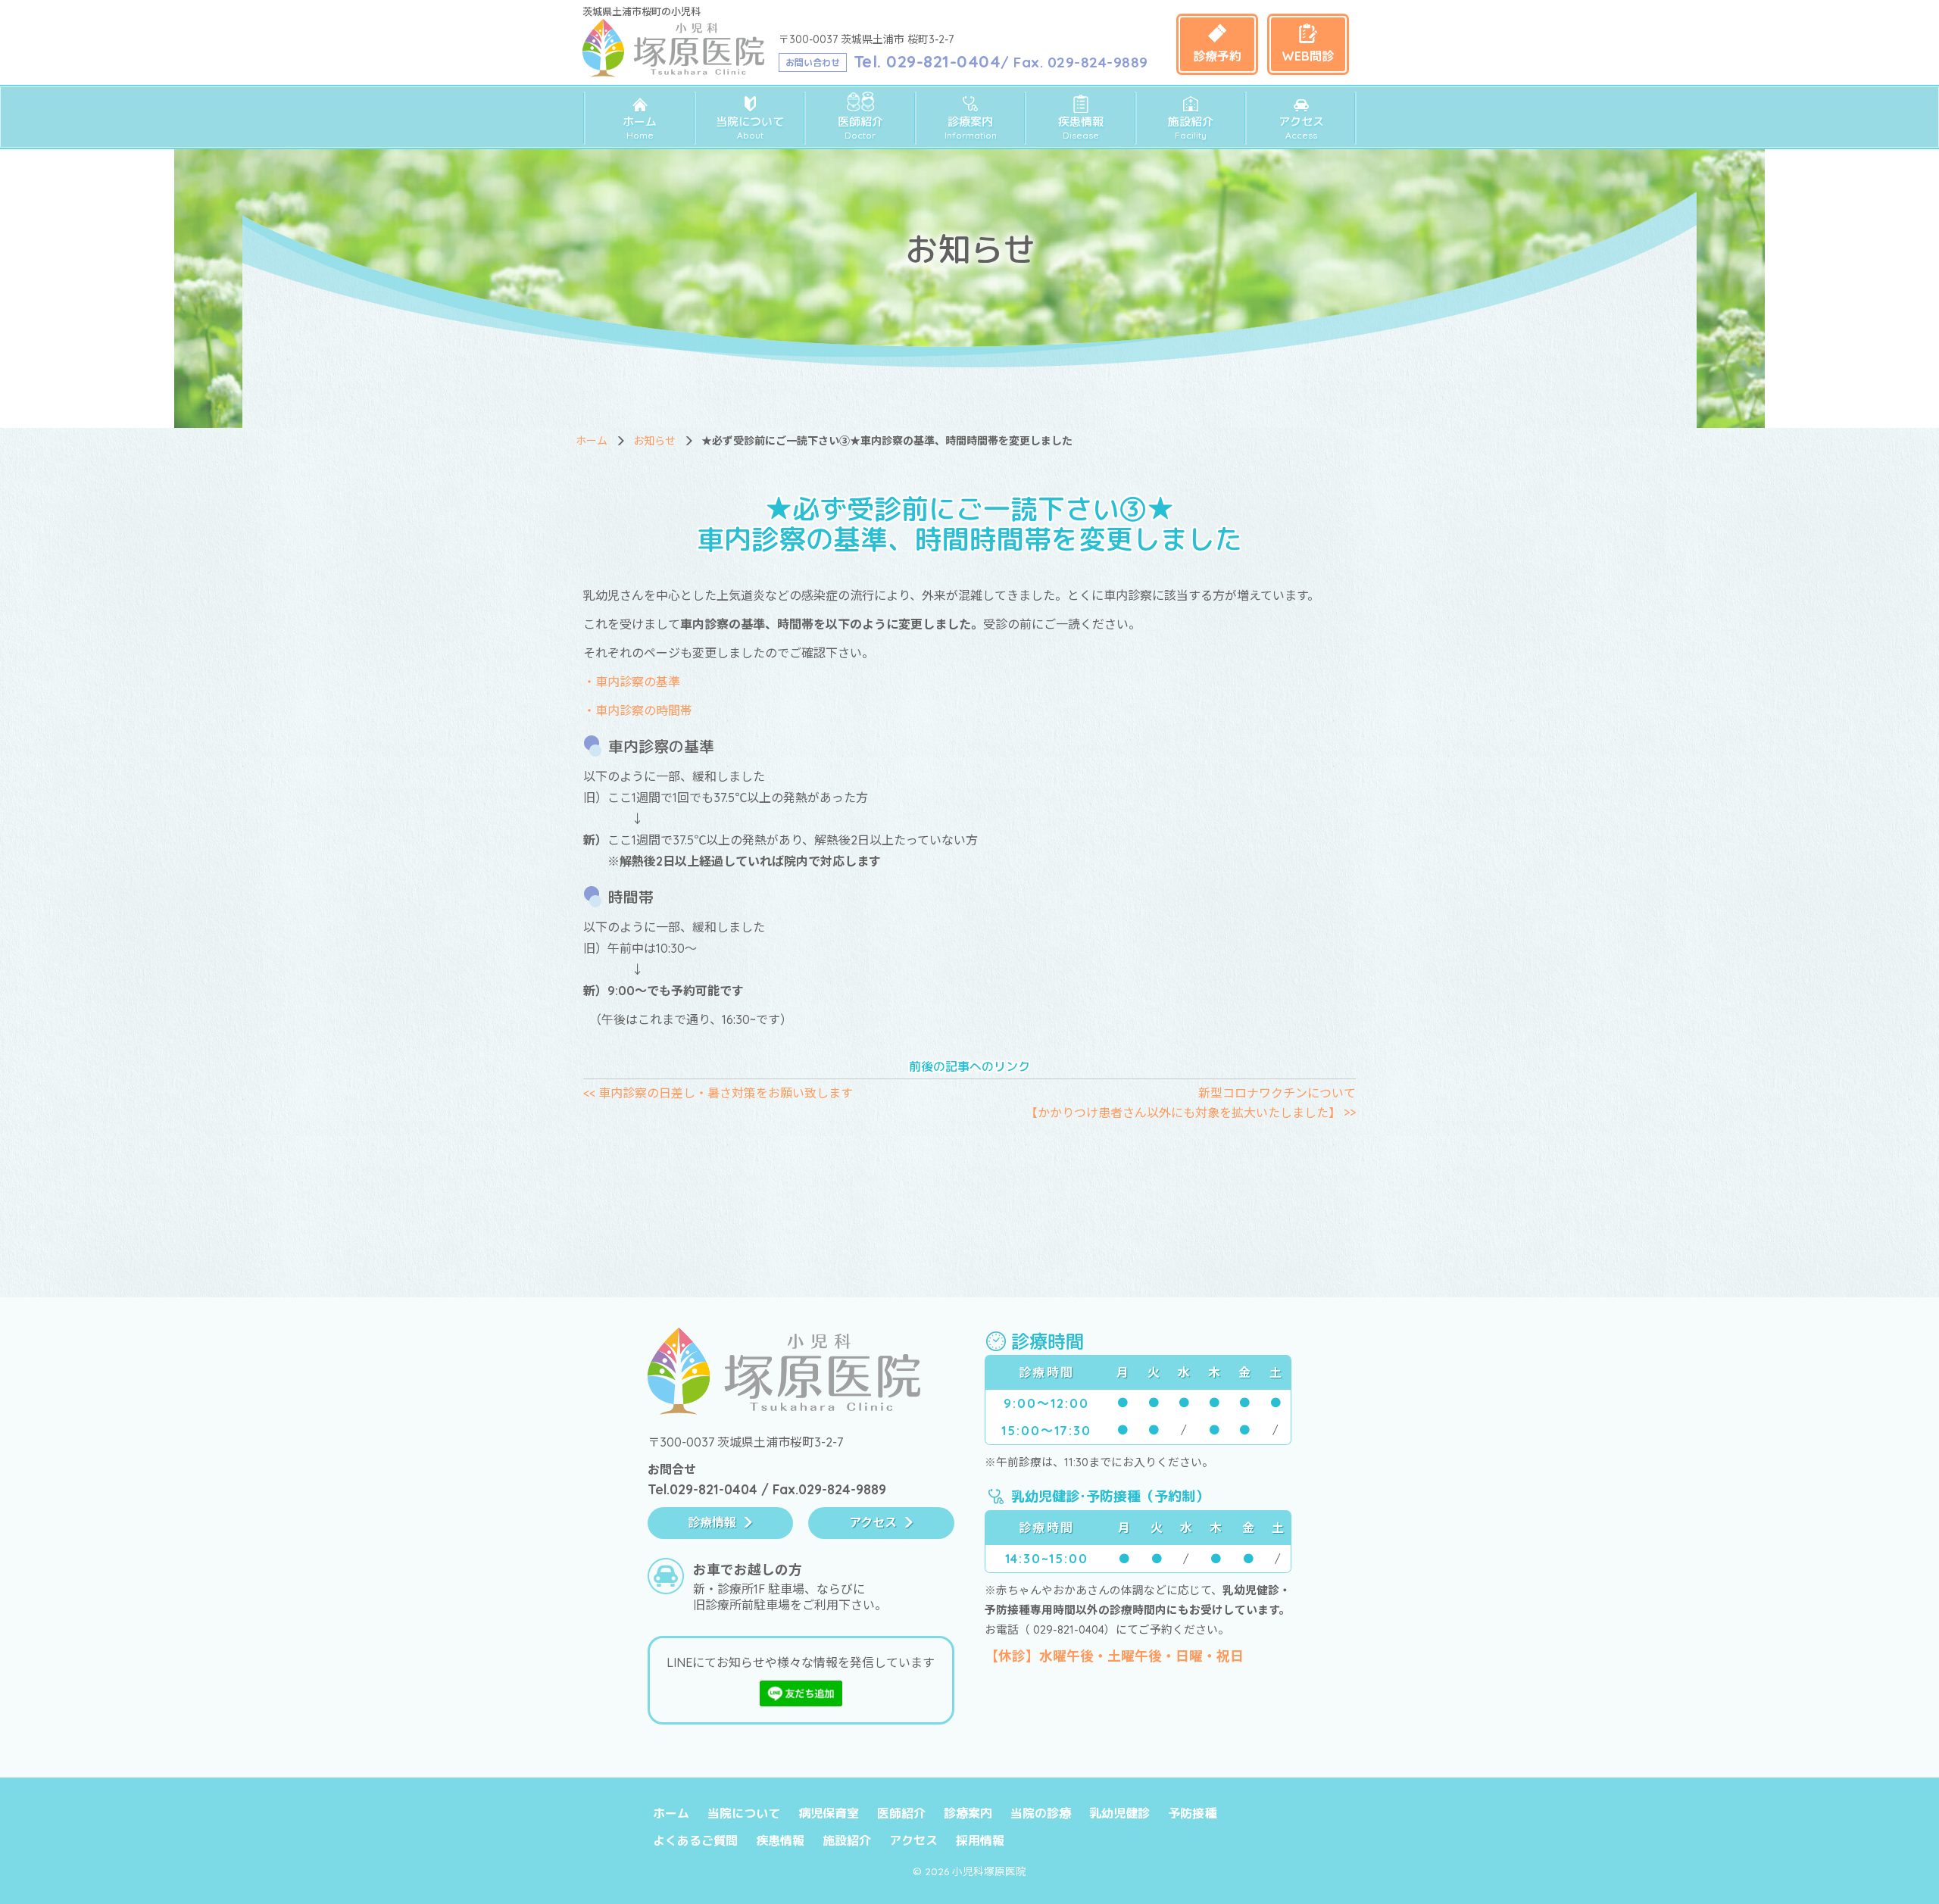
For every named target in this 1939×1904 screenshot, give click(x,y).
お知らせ (654, 441)
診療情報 (712, 1522)
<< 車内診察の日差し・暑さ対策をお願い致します (718, 1093)
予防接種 (1192, 1813)
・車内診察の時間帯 (638, 710)
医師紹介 (860, 128)
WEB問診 (1308, 56)
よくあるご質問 (695, 1840)
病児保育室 (829, 1813)
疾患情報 (1081, 128)
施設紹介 (1191, 128)
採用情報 (980, 1840)
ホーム (640, 128)
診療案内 (971, 128)
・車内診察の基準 (632, 682)
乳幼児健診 (1119, 1813)
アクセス (1301, 128)
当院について (750, 128)
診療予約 (1217, 56)
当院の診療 (1041, 1813)
